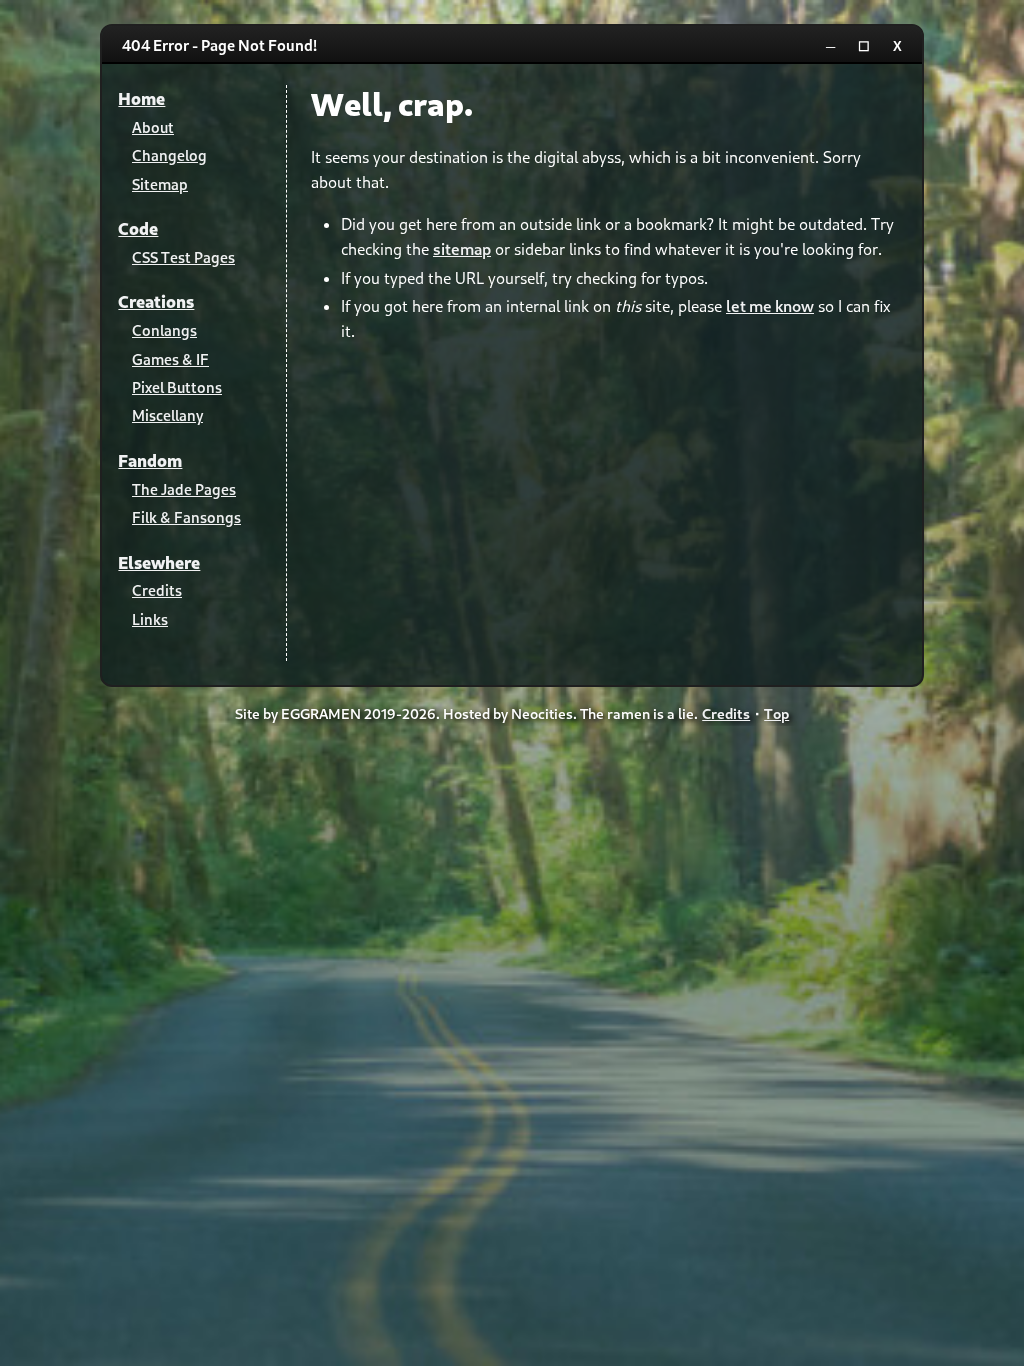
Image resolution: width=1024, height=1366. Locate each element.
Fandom (150, 460)
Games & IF (170, 359)
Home (141, 98)
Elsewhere (159, 562)
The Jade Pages (184, 489)
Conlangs (164, 330)
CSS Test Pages (183, 257)
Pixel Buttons (177, 387)
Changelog (169, 155)
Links (150, 619)
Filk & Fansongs (186, 517)
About (153, 127)
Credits (157, 590)
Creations (156, 301)
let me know (770, 305)
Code (138, 228)
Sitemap (160, 184)
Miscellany (167, 415)
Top (776, 713)
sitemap (462, 248)
